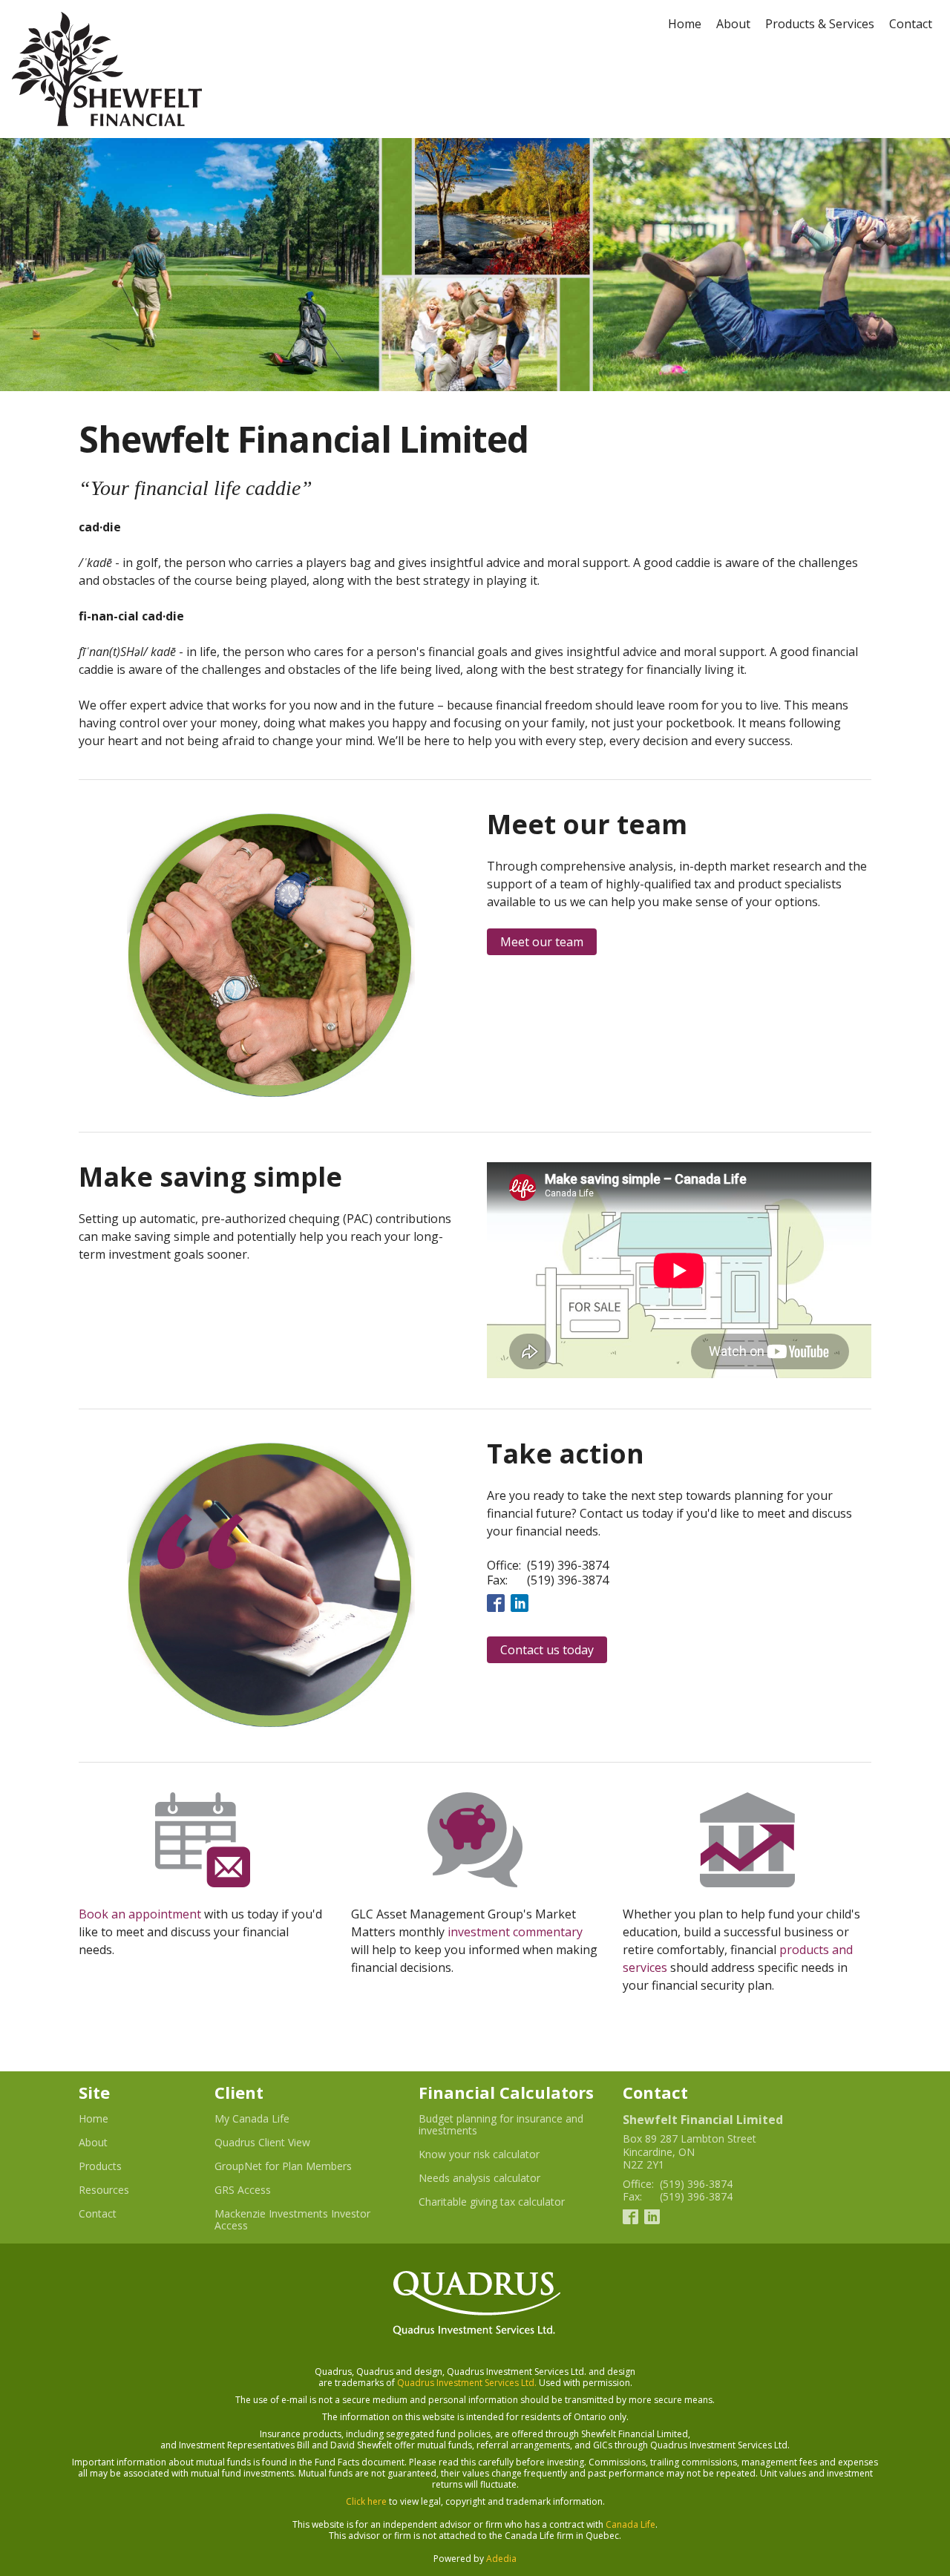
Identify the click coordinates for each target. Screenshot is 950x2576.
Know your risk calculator (497, 2154)
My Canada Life (270, 2119)
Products (100, 2166)
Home (685, 24)
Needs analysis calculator (498, 2178)
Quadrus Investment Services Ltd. (467, 2383)
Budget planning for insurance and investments (501, 2125)
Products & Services (820, 24)
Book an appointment (140, 1914)
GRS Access (261, 2190)
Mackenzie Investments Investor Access (292, 2220)
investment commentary (515, 1932)
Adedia (501, 2559)
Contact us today (547, 1650)
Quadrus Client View (281, 2143)
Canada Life (630, 2524)
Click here (366, 2501)
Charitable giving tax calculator (509, 2202)
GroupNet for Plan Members (301, 2166)
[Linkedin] (520, 1602)
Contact (911, 24)
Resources (104, 2190)
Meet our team (542, 942)
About (733, 24)
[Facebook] (496, 1602)
